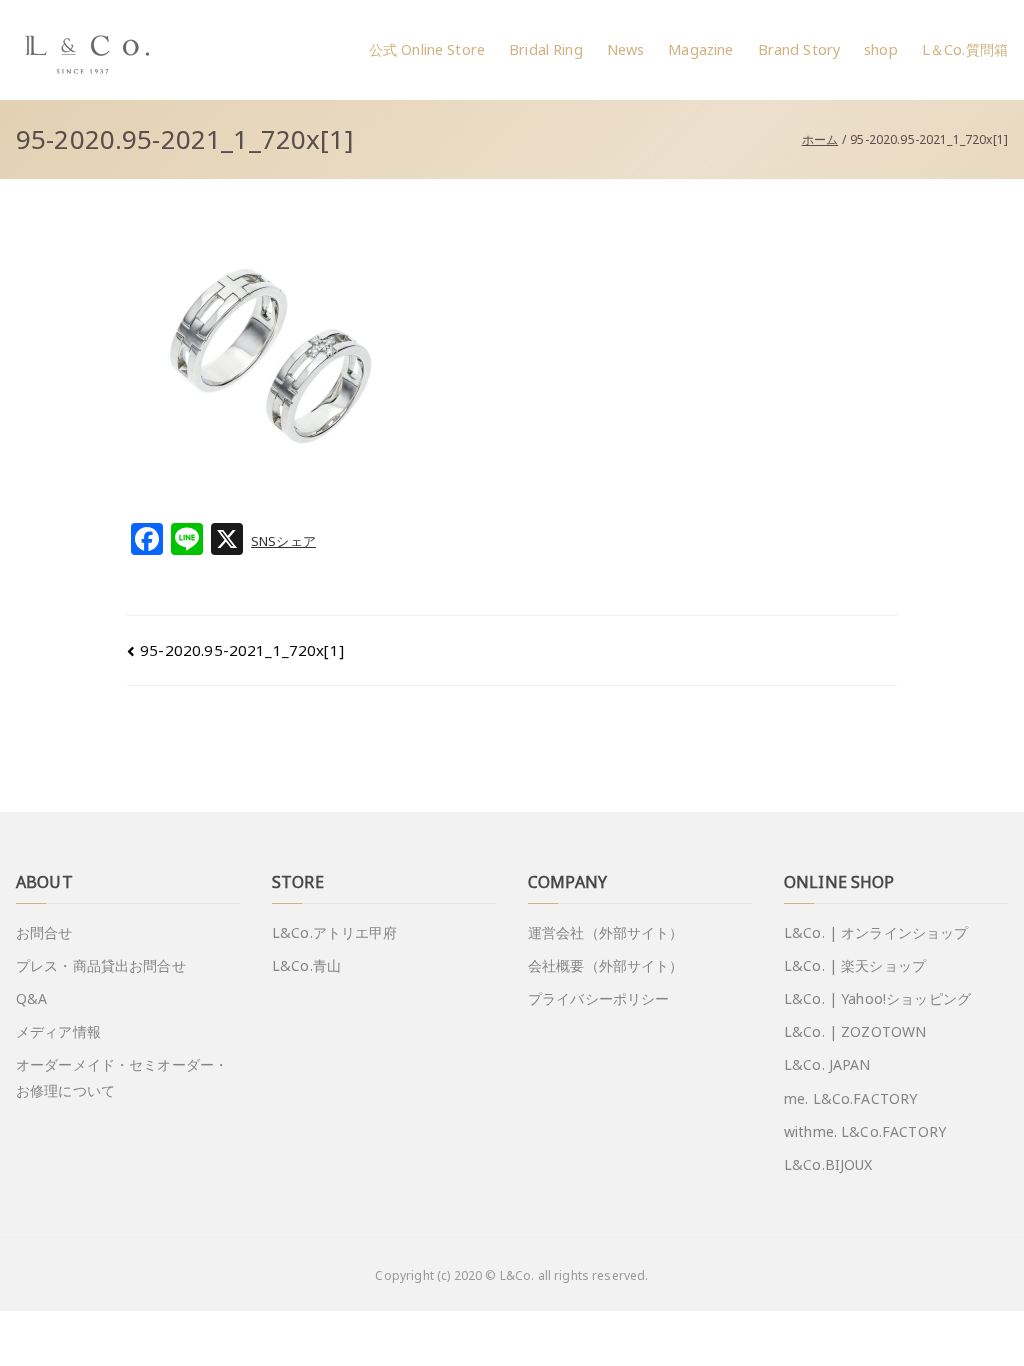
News (626, 49)
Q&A (31, 998)
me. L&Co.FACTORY (850, 1098)
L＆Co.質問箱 (965, 49)
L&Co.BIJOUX (828, 1164)
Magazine (700, 49)
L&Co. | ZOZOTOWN (855, 1031)
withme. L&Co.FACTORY (865, 1131)
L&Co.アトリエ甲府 (335, 932)
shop (881, 49)
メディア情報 (58, 1031)
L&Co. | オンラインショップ (876, 932)
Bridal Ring (546, 49)
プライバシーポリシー (599, 998)
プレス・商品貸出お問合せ (101, 965)
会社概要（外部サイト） (606, 965)
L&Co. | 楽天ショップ (855, 965)
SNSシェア (283, 541)
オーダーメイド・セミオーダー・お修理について (122, 1077)
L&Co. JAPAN (827, 1064)
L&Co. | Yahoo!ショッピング (877, 998)
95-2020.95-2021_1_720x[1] (242, 650)
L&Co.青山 (306, 965)
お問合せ (44, 932)
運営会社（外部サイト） (606, 932)
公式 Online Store (427, 49)
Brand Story (799, 49)
